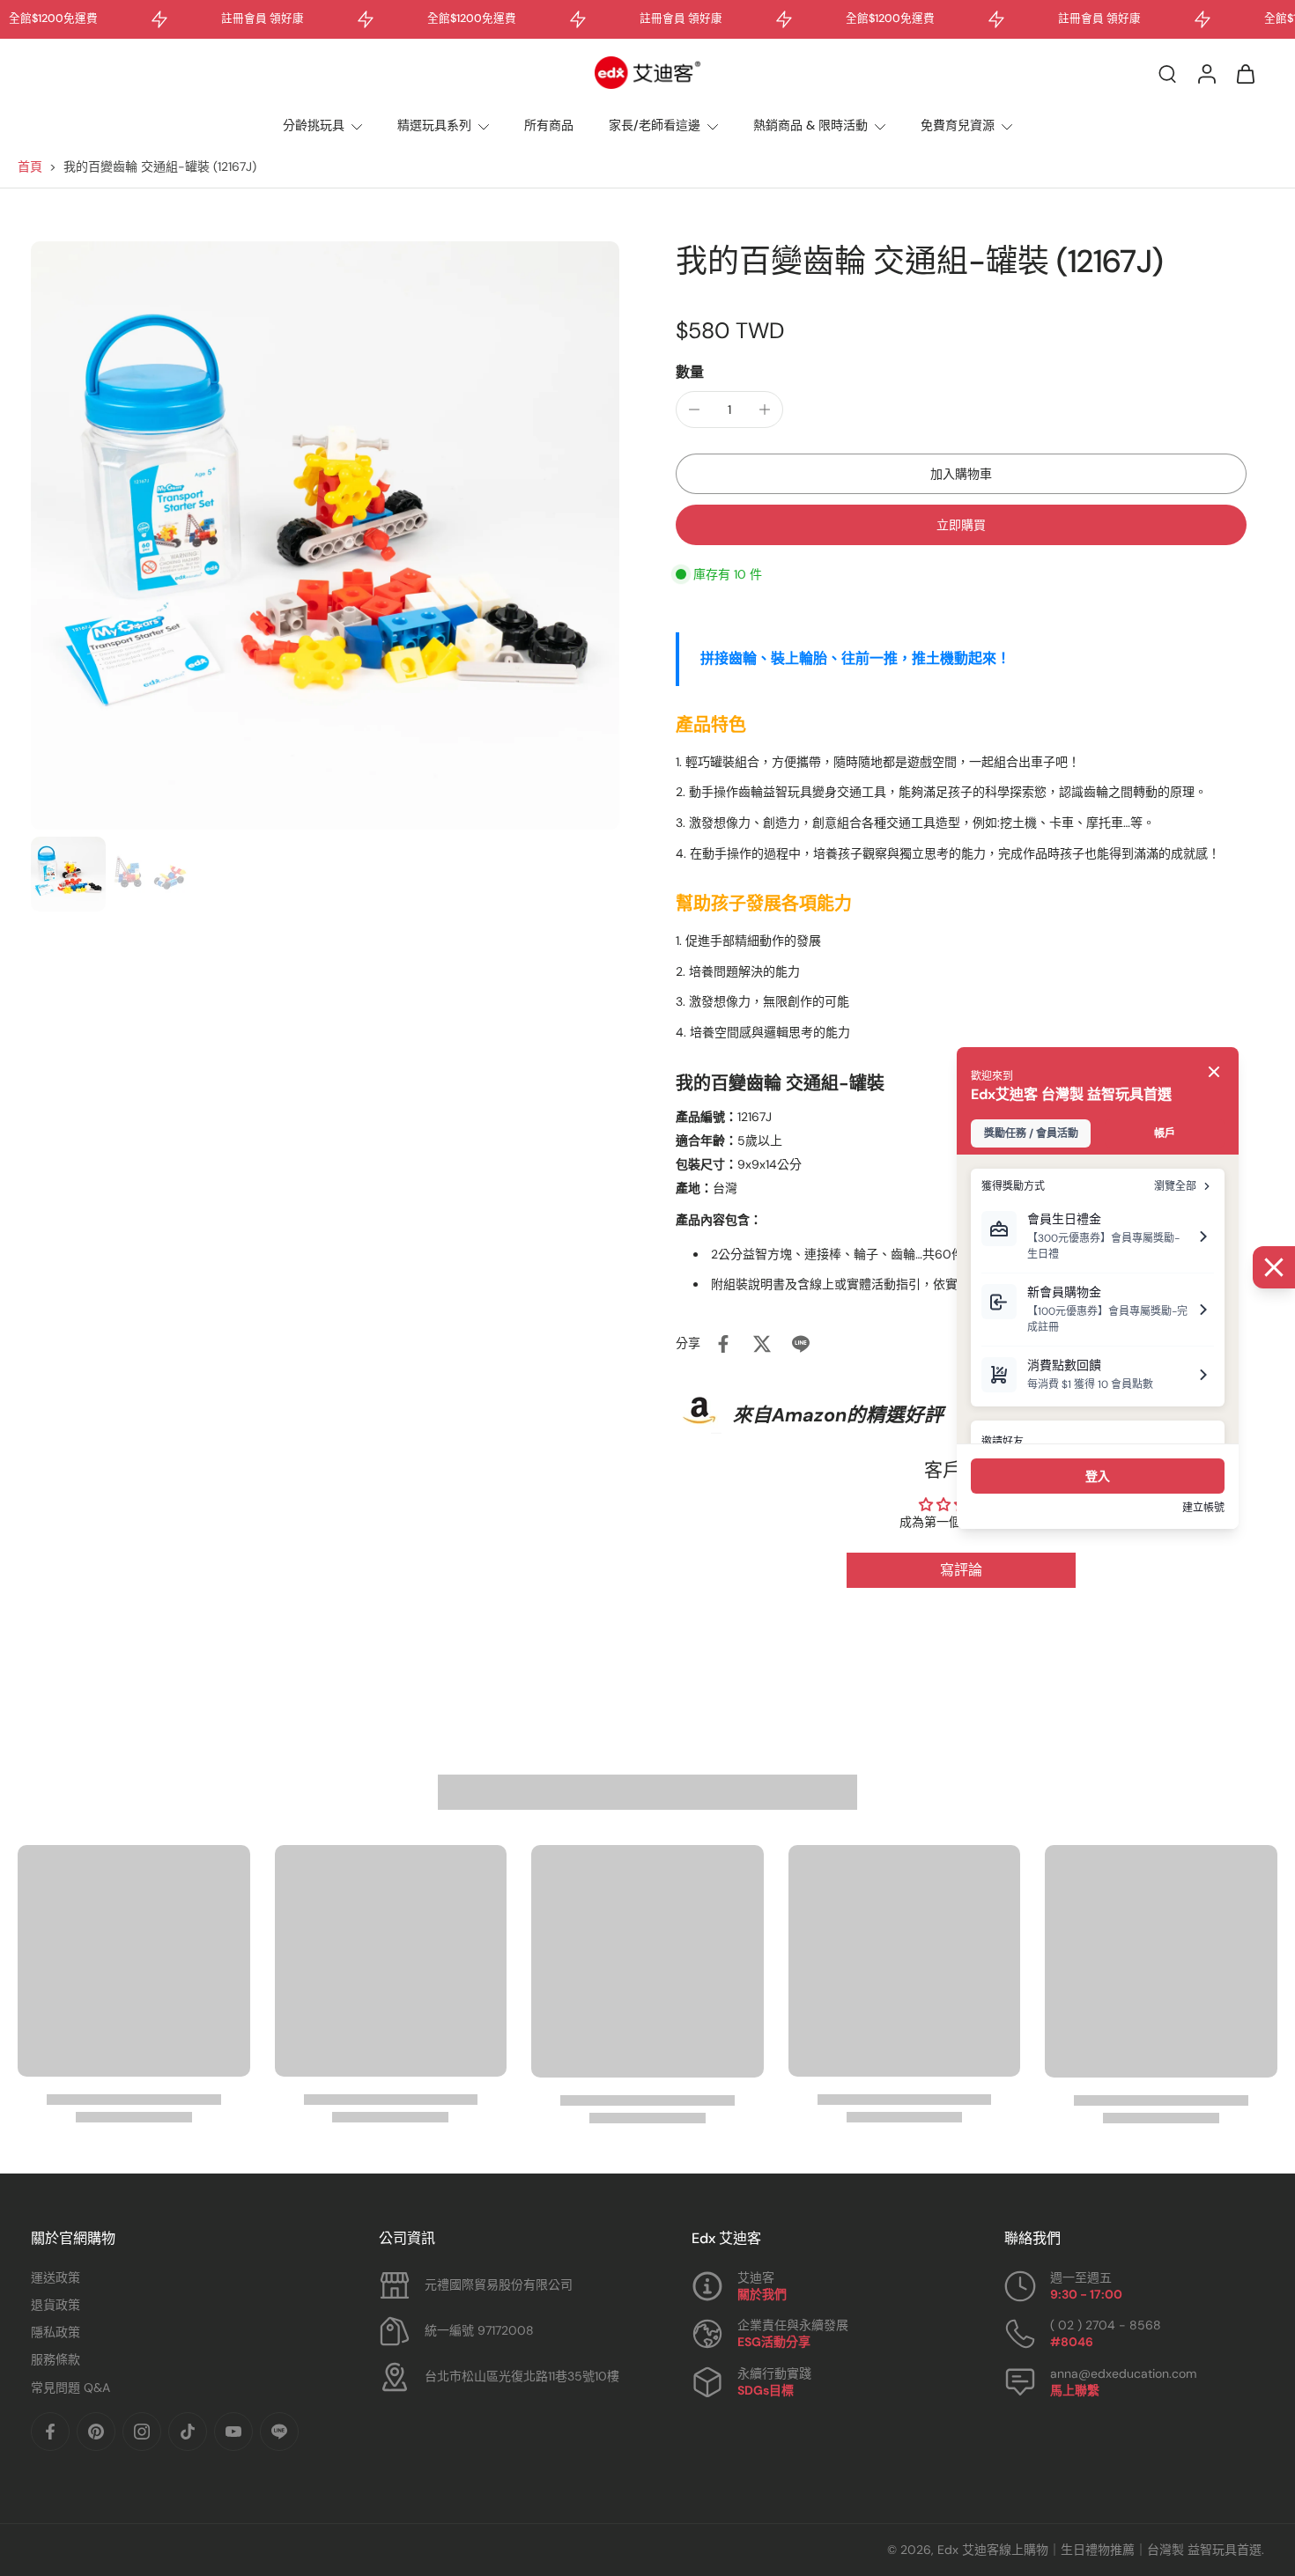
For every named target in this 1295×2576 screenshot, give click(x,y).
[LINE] (279, 2432)
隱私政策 (55, 2332)
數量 (690, 372)
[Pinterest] (96, 2432)
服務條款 (55, 2359)
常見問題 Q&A (70, 2388)
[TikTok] (188, 2432)
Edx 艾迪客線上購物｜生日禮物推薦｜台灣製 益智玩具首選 (1099, 2550)
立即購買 (961, 525)
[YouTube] (233, 2432)
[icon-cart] (1245, 73)
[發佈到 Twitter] (762, 1344)
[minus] (694, 410)
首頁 (30, 166)
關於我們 (762, 2294)
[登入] (1206, 73)
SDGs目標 (766, 2390)
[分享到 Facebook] (723, 1344)
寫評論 (961, 1570)
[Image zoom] (325, 535)
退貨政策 (55, 2305)
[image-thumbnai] (68, 874)
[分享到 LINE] (801, 1344)
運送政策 (55, 2277)
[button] (961, 474)
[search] (1167, 73)
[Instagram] (142, 2432)
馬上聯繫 (1075, 2390)
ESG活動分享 (774, 2342)
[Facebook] (50, 2432)
